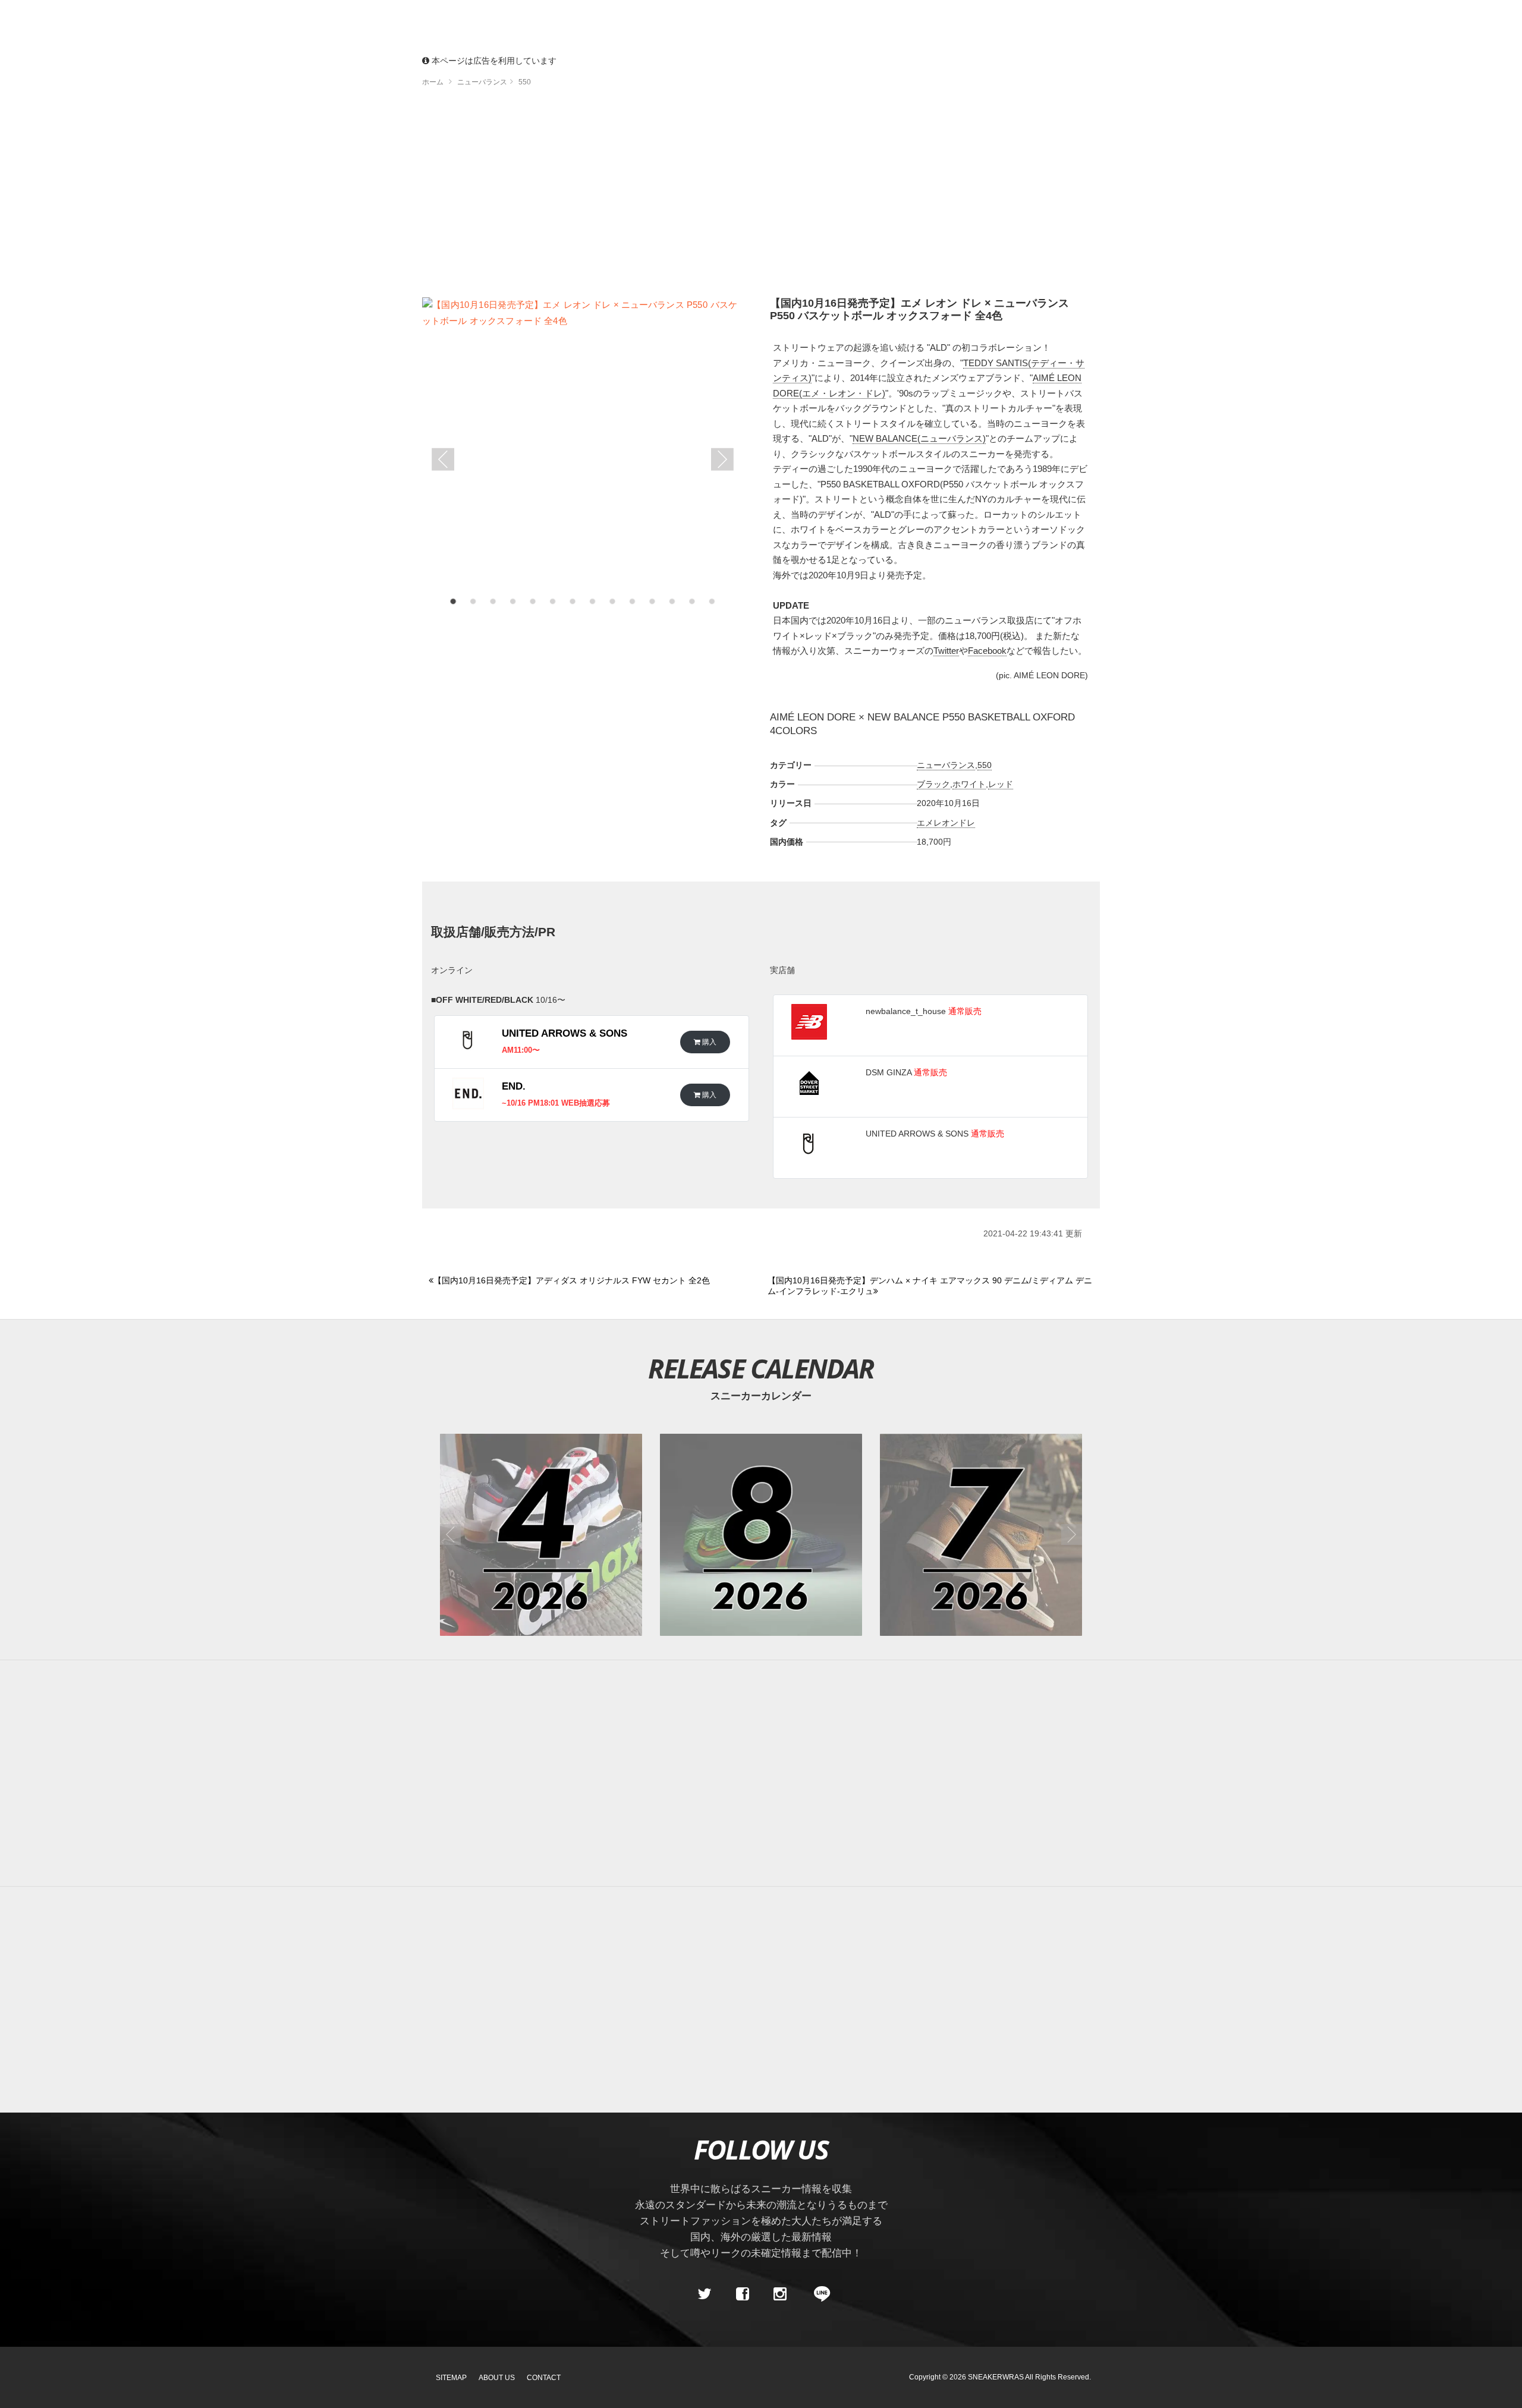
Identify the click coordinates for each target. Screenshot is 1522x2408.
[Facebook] (742, 2294)
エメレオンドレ (946, 823)
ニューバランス (946, 765)
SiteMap (451, 2378)
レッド (1001, 784)
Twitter (946, 651)
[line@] (818, 2294)
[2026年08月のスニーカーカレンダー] (761, 1535)
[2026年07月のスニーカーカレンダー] (981, 1535)
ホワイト (969, 784)
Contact (544, 2378)
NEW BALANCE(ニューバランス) (919, 438)
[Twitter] (705, 2294)
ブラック (933, 784)
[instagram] (780, 2294)
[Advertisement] (761, 196)
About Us (497, 2378)
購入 (708, 1042)
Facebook (987, 651)
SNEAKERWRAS (996, 2377)
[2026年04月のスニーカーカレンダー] (541, 1535)
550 (985, 765)
